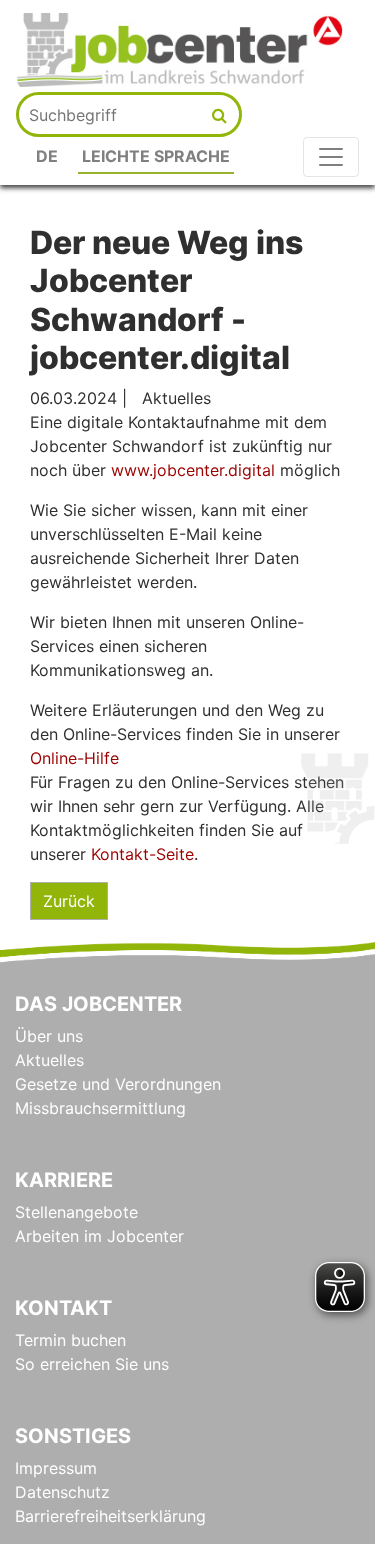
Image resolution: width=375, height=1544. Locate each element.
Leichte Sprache (156, 156)
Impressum (56, 1468)
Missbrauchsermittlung (100, 1108)
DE (47, 156)
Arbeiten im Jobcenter (99, 1236)
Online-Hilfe (74, 758)
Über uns (49, 1036)
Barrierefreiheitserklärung (110, 1516)
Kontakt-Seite (142, 854)
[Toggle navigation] (331, 157)
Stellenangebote (76, 1212)
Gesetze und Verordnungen (118, 1084)
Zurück (69, 901)
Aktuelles (49, 1060)
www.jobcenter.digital (195, 470)
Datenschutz (62, 1492)
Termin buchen (70, 1340)
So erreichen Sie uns (92, 1364)
